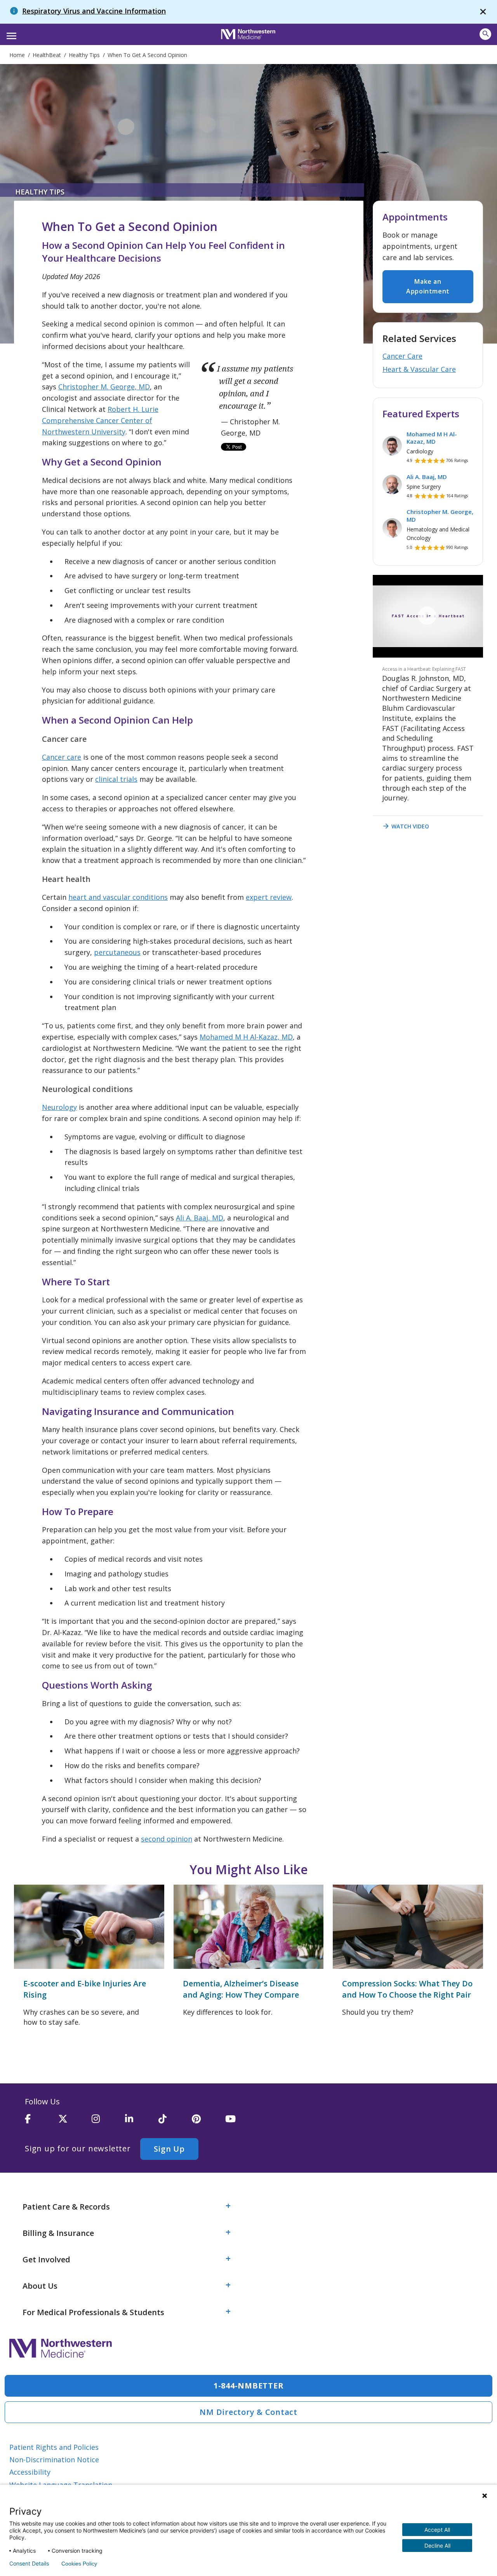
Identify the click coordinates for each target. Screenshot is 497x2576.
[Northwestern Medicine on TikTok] (175, 2122)
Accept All (437, 2530)
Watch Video (406, 826)
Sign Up (169, 2149)
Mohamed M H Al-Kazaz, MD (246, 1037)
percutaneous (117, 952)
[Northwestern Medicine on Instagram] (108, 2122)
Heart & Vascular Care (419, 369)
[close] (483, 12)
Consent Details (29, 2564)
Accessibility (30, 2472)
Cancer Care (402, 356)
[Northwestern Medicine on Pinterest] (209, 2122)
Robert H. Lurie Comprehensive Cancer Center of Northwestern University (100, 420)
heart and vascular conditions (118, 897)
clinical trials (116, 779)
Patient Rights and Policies (54, 2447)
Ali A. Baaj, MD (200, 1218)
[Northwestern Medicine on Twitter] (75, 2122)
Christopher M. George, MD (104, 387)
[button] (10, 33)
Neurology (59, 1107)
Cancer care (62, 757)
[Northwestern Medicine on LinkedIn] (142, 2122)
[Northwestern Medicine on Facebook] (42, 2122)
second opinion (167, 1839)
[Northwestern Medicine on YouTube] (242, 2122)
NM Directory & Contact (248, 2412)
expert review (269, 897)
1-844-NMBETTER (249, 2386)
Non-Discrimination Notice (54, 2460)
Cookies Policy (79, 2564)
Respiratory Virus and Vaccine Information (94, 11)
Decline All (437, 2546)
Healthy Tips (40, 192)
